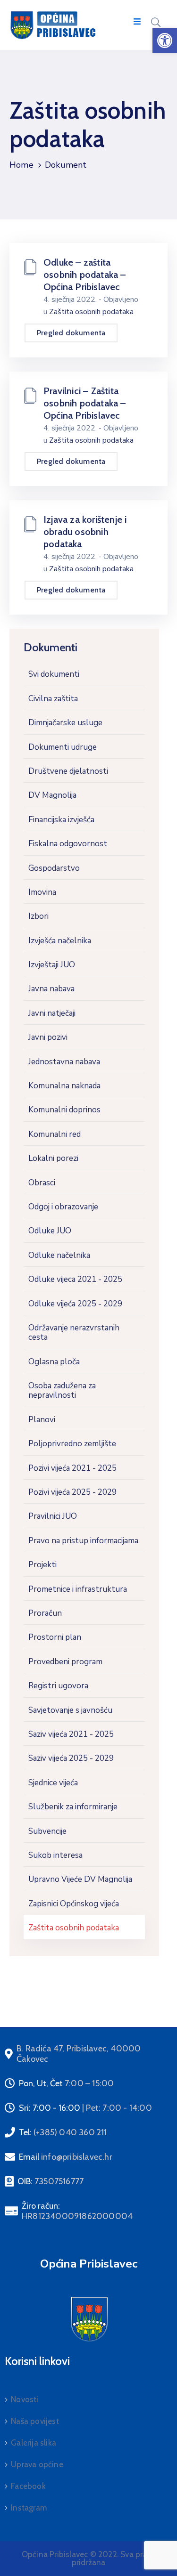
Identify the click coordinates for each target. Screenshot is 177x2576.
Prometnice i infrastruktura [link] (78, 1589)
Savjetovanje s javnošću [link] (70, 1710)
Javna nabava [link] (51, 989)
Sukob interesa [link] (55, 1855)
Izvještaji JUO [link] (52, 965)
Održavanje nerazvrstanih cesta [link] (74, 1333)
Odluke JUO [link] (50, 1231)
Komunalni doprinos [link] (64, 1110)
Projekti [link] (42, 1565)
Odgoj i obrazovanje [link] (63, 1207)
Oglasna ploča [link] (54, 1362)
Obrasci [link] (42, 1183)
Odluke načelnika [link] (59, 1255)
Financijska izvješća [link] (61, 820)
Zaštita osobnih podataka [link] (74, 1928)
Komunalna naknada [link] (64, 1086)
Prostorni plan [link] (55, 1637)
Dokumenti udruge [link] (63, 747)
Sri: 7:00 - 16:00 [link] (85, 2108)
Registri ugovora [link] (58, 1686)
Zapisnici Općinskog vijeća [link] (74, 1904)
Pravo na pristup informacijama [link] (83, 1541)
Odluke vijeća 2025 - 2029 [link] (75, 1304)
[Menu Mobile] (137, 22)
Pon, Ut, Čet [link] (66, 2083)
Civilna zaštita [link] (53, 699)
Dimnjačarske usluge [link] (65, 723)
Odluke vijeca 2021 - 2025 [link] (75, 1279)
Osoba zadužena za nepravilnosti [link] (62, 1390)
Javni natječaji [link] (52, 1013)
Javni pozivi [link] (48, 1037)
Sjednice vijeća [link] (53, 1783)
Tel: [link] (63, 2132)
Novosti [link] (25, 2399)
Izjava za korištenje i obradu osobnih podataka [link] (85, 532)
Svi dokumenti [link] (54, 674)
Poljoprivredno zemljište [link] (72, 1444)
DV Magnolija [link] (52, 795)
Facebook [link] (28, 2486)
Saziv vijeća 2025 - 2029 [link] (71, 1758)
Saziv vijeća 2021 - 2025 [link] (71, 1734)
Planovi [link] (42, 1420)
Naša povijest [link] (35, 2421)
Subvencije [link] (47, 1831)
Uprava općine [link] (37, 2464)
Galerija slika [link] (34, 2443)
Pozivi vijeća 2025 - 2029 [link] (72, 1492)
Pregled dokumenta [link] (71, 333)
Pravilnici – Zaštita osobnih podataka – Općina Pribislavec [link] (85, 403)
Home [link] (21, 165)
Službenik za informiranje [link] (73, 1807)
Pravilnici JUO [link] (53, 1516)
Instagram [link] (29, 2508)
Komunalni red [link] (55, 1134)
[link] (165, 41)
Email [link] (66, 2157)
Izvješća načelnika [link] (60, 941)
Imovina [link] (42, 892)
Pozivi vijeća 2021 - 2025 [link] (72, 1468)
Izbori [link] (38, 916)
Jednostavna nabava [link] (64, 1062)
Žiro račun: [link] (77, 2211)
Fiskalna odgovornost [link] (68, 844)
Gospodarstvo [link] (54, 868)
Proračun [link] (45, 1613)
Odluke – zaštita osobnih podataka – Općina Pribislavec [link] (85, 275)
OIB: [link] (51, 2181)
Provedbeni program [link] (65, 1662)
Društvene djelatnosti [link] (68, 771)
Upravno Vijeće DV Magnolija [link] (80, 1879)
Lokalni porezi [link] (53, 1158)
